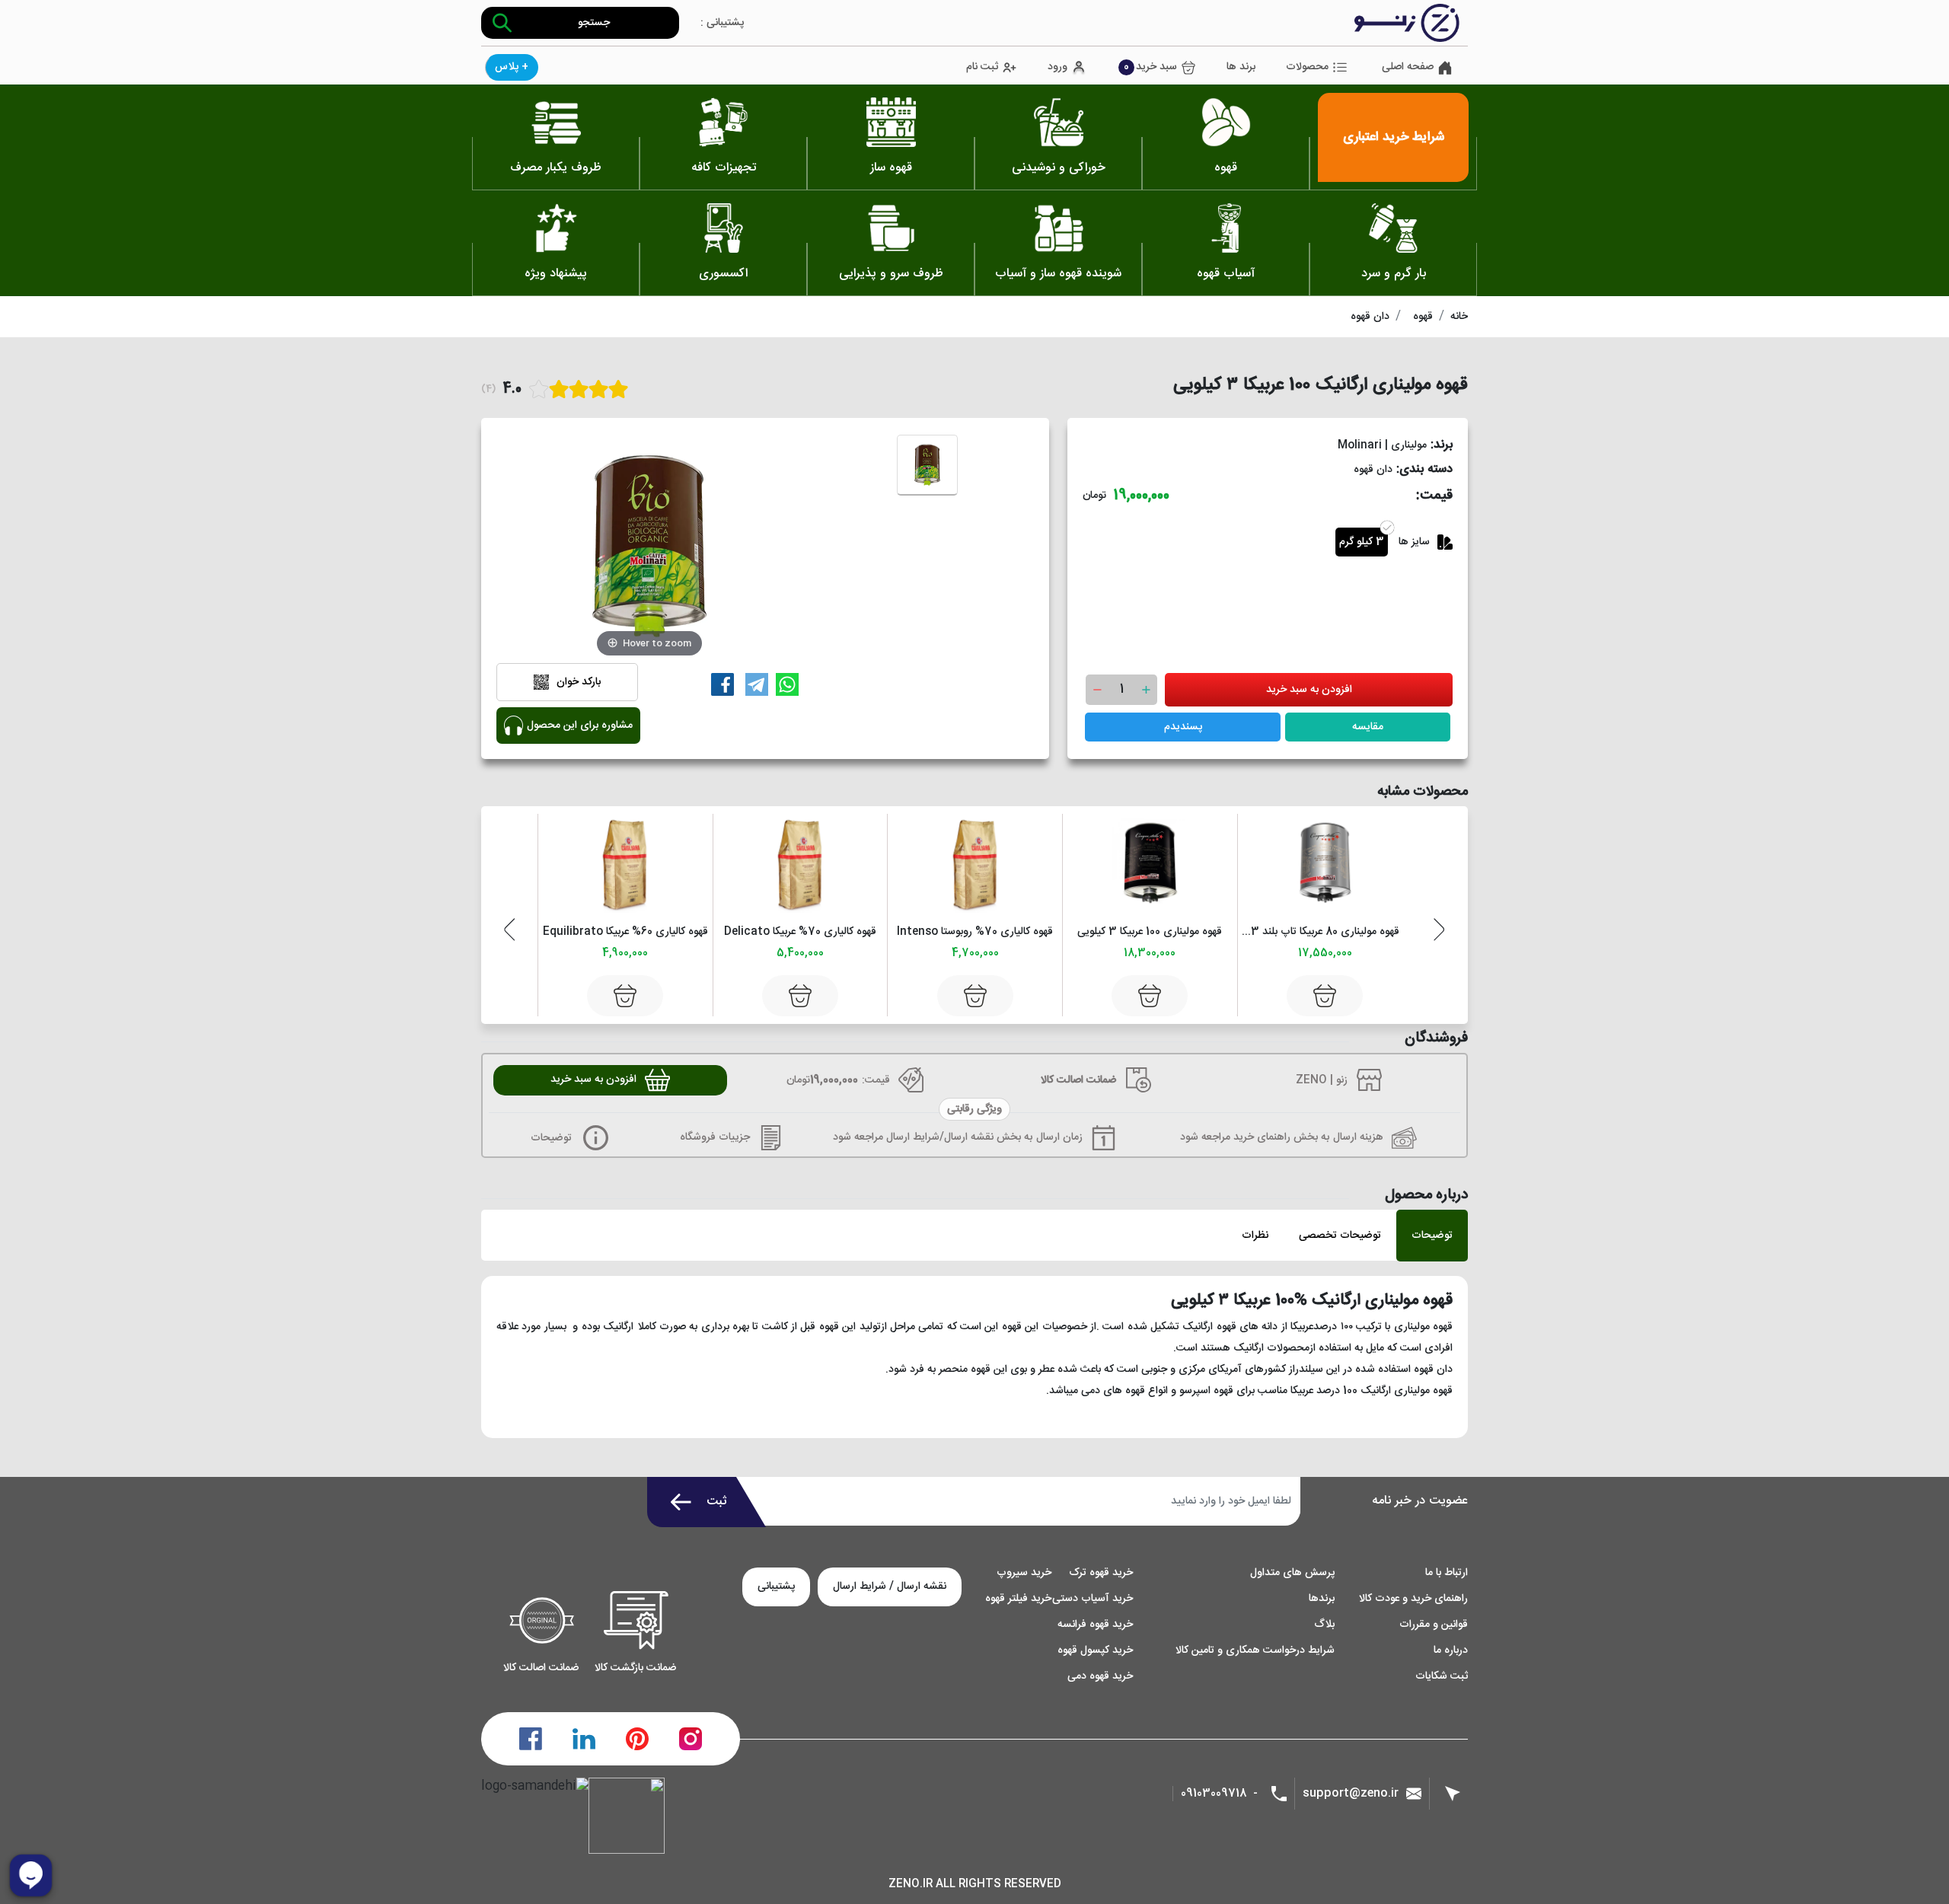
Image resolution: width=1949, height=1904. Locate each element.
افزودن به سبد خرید (1309, 690)
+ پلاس (512, 67)
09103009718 (1214, 1794)
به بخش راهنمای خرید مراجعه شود (1255, 1137)
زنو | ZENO (1322, 1080)
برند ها (1241, 67)
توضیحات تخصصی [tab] (1340, 1236)
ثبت (717, 1502)
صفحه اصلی (1408, 67)
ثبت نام (982, 67)
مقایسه (1368, 727)
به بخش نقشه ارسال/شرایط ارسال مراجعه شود (933, 1137)
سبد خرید (1150, 67)
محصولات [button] (1307, 67)
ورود (1057, 67)
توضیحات (553, 1138)
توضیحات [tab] (1432, 1236)
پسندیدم (1183, 727)
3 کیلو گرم (1362, 542)
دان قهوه (1370, 317)
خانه (1459, 317)
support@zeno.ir (1351, 1793)
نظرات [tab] (1255, 1236)
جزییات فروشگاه (715, 1137)
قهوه (1423, 317)
